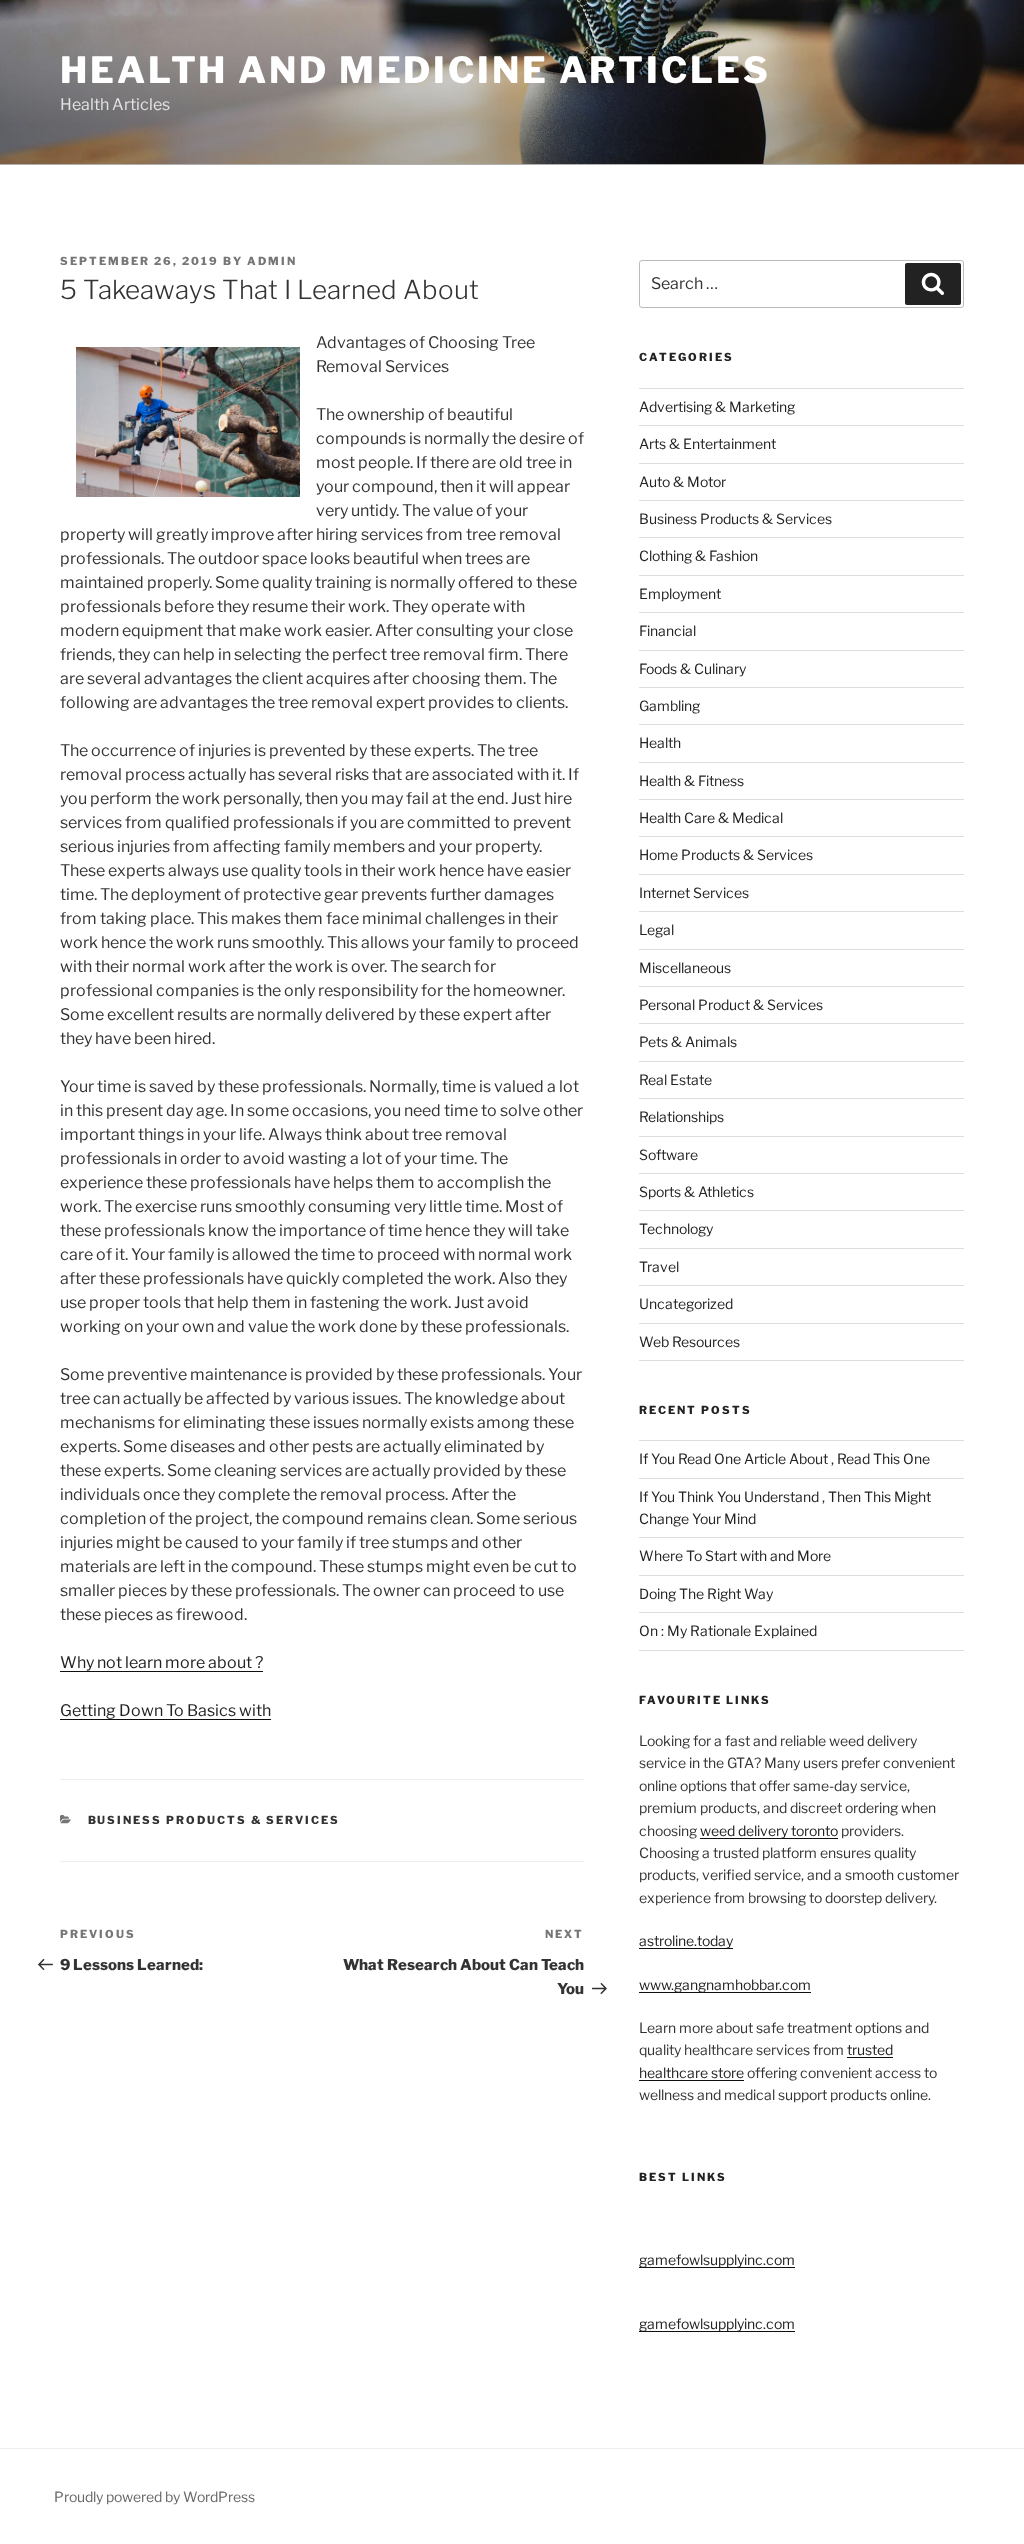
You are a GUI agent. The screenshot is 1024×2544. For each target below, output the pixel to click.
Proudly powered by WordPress (154, 2496)
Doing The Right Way (706, 1593)
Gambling (669, 705)
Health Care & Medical (711, 817)
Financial (667, 630)
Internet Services (694, 892)
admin (272, 261)
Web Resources (689, 1341)
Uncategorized (686, 1303)
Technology (676, 1228)
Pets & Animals (688, 1041)
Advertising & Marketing (717, 406)
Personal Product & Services (731, 1004)
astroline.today (686, 1940)
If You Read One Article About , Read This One (784, 1458)
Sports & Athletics (696, 1191)
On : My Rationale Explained (728, 1630)
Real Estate (675, 1079)
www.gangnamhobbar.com (725, 1984)
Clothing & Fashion (698, 555)
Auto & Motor (682, 481)
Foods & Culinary (692, 668)
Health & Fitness (691, 780)
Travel (659, 1266)
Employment (680, 593)
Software (668, 1154)
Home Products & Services (726, 854)
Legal (656, 929)
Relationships (681, 1116)
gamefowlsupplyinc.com (717, 2259)
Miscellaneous (685, 967)
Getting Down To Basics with (165, 1710)
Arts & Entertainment (707, 443)
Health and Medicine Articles (415, 70)
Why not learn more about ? (161, 1662)
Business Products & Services (214, 1820)
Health (660, 742)
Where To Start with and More (735, 1555)
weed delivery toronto (769, 1830)
